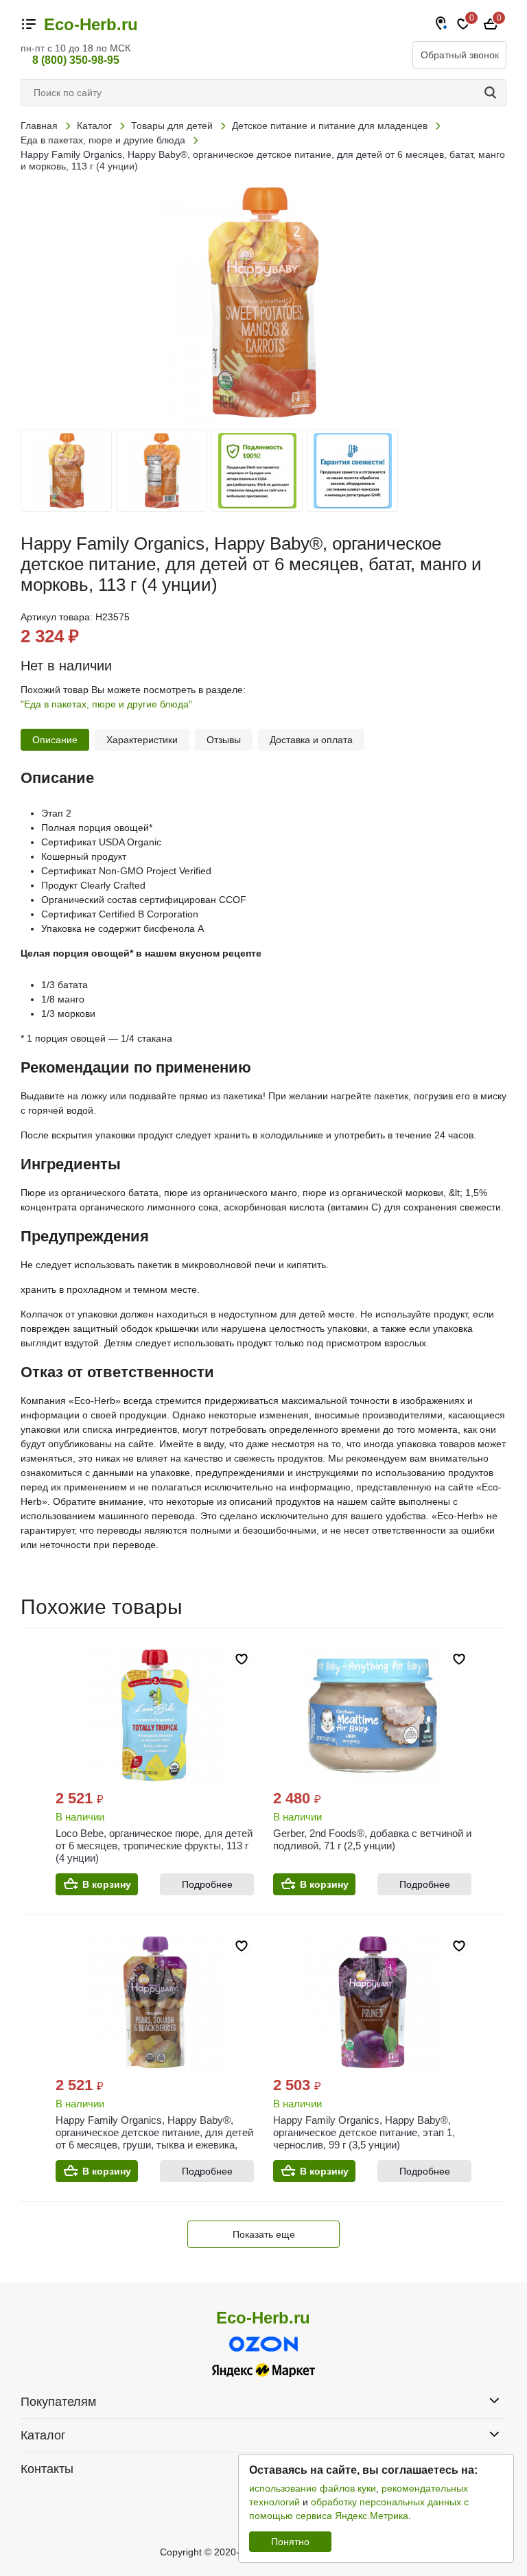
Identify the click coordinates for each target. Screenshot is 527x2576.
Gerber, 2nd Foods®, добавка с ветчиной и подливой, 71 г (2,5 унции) (372, 1839)
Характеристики (142, 740)
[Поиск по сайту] (493, 93)
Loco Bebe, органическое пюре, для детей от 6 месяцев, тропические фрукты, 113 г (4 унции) (154, 1846)
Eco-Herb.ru (91, 25)
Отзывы (224, 740)
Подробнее (207, 1884)
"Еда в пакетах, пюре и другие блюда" (106, 704)
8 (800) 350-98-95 (76, 60)
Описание (55, 740)
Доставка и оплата (311, 740)
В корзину (107, 1884)
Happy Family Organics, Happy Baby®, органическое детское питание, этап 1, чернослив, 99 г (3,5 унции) (364, 2132)
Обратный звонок (460, 55)
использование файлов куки (313, 2488)
